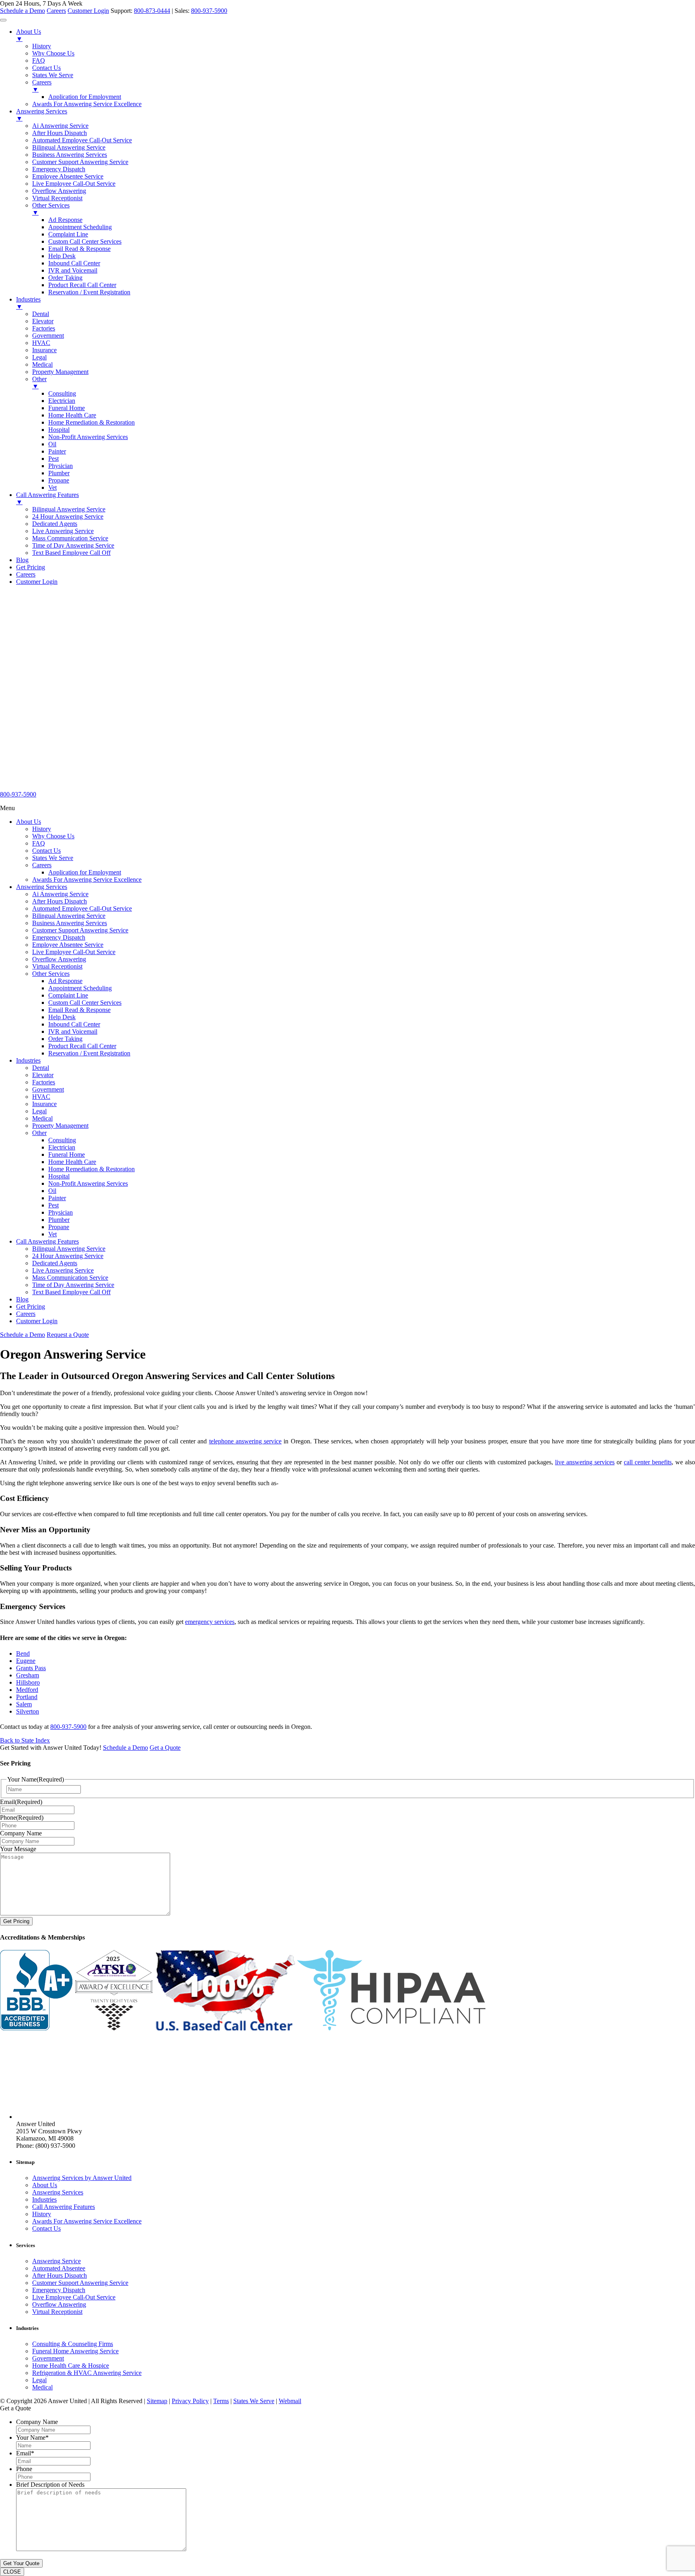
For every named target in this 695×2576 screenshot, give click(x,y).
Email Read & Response (79, 1010)
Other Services (51, 974)
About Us (29, 822)
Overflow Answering (59, 959)
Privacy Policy (190, 2401)
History (42, 829)
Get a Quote (165, 1748)
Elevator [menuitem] (43, 321)
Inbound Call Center (74, 1024)
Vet (52, 1234)
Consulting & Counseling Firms (73, 2344)
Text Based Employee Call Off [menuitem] (71, 553)
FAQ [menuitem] (39, 61)
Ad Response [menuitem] (65, 220)
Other (39, 1133)
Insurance (44, 1104)
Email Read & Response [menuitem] (79, 249)
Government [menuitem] (48, 336)
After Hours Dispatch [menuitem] (60, 133)
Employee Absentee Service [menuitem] (68, 176)
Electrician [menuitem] (62, 401)
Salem (24, 1704)
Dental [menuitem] (41, 314)
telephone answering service (245, 1441)
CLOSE (12, 2572)
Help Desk (62, 1017)
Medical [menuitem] (42, 364)
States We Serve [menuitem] (53, 75)
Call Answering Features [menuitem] (47, 498)
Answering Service (57, 2261)
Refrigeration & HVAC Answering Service (87, 2373)
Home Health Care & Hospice (71, 2366)
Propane (59, 1227)
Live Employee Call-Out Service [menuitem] (74, 184)
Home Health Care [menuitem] (72, 415)
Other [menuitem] (39, 383)
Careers (56, 11)
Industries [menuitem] (28, 303)
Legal (39, 1111)
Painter (57, 1198)
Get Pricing (31, 1306)
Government (48, 1089)
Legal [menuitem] (39, 357)
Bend (23, 1653)
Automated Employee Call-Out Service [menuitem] (82, 140)
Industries (28, 1060)
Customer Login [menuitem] (37, 582)
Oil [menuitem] (52, 444)
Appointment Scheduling (80, 988)
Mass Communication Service (70, 1278)
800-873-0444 (152, 11)
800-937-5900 (209, 11)
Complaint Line (68, 995)
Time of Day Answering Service (73, 1285)
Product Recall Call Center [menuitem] (82, 285)
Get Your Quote (21, 2563)
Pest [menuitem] (53, 459)
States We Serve (53, 858)
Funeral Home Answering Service (75, 2351)
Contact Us (46, 851)
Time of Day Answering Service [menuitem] (73, 545)
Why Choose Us (53, 836)
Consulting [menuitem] (62, 393)
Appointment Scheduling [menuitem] (80, 227)
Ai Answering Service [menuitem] (60, 126)
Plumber (59, 1220)
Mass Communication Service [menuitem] (70, 538)
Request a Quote (68, 1335)
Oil (52, 1191)
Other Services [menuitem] (51, 209)
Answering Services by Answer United (82, 2178)
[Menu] (3, 20)
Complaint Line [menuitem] (68, 234)
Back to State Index (25, 1740)
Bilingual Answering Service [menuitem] (69, 147)
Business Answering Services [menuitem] (70, 155)
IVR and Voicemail (73, 1031)
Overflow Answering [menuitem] (59, 191)
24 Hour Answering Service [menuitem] (68, 516)
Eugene (26, 1661)
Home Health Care (72, 1162)
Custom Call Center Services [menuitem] (85, 241)
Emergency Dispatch (59, 937)
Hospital (59, 1176)
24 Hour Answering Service (68, 1256)
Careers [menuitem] (42, 86)
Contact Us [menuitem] (46, 68)
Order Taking (65, 1039)
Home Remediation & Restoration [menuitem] (92, 422)
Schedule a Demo (23, 11)
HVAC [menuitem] (41, 343)
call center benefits (648, 1462)
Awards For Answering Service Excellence (87, 880)
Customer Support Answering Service (80, 930)
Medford (27, 1690)
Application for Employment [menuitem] (85, 97)
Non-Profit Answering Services (88, 1183)
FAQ (39, 843)
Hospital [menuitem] (59, 430)
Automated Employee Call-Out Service (82, 908)
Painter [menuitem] (57, 451)
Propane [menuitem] (59, 480)
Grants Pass (31, 1668)
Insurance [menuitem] (44, 350)
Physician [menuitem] (61, 466)
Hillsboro (28, 1682)
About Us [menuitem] (29, 35)
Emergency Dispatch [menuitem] (59, 169)
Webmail (290, 2401)
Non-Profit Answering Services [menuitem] (88, 437)
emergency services (210, 1622)
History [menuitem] (42, 46)
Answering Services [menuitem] (42, 115)
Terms (221, 2401)
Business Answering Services (70, 923)
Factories (44, 1082)
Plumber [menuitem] (59, 473)
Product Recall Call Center (82, 1046)
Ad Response (65, 981)
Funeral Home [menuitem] (67, 408)
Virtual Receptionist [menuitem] (57, 198)
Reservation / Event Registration (89, 1053)
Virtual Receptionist (57, 966)
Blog (22, 1299)
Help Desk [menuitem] (62, 256)
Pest (53, 1205)
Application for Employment (85, 872)
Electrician (62, 1147)
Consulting (62, 1140)
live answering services (585, 1462)
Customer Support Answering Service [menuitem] (80, 162)
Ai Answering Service (60, 894)
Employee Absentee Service (68, 945)
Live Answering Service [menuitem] (63, 531)
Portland (27, 1697)
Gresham (28, 1675)
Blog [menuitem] (22, 560)
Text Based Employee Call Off (71, 1292)
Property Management (60, 1126)
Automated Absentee (59, 2268)
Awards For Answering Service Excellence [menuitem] (87, 104)
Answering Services (42, 887)
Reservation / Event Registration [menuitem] (89, 292)
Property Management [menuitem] (60, 372)
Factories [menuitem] (44, 328)
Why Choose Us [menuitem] (53, 53)
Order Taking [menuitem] (65, 278)
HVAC (41, 1097)
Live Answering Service (63, 1270)
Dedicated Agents (55, 1263)
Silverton (28, 1711)
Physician (61, 1212)
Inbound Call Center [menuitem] (74, 263)
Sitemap (157, 2401)
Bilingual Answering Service (69, 916)
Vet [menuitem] (52, 487)
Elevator (43, 1075)
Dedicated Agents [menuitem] (55, 524)
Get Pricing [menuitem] (31, 567)
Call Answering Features (47, 1241)
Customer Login (88, 11)
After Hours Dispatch (60, 901)
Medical (42, 1118)
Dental (41, 1068)
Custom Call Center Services (85, 1003)
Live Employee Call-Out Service (74, 952)
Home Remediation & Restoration (92, 1169)
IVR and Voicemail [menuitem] (73, 270)
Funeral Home (67, 1155)
